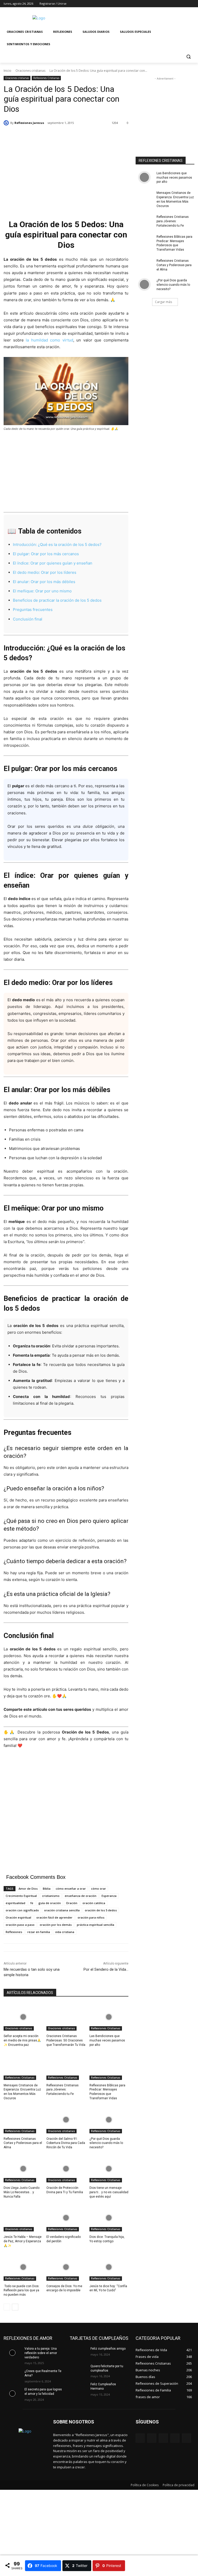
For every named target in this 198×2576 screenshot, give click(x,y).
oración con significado (22, 1910)
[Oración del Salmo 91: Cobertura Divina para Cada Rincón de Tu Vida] (66, 2120)
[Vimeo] (184, 4)
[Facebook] (163, 4)
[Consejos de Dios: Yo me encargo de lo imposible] (66, 2267)
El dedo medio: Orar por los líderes (45, 572)
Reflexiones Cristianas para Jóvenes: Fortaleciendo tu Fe (63, 2090)
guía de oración (50, 1903)
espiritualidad (15, 1903)
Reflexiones (14, 1932)
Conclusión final (28, 619)
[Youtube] (191, 4)
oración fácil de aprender (54, 1917)
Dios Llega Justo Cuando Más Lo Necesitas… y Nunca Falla (22, 2192)
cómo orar (98, 1889)
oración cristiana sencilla (62, 1910)
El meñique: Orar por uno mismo (42, 591)
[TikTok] (175, 2438)
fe (32, 1903)
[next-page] (15, 2307)
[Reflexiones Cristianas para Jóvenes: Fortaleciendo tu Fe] (66, 2066)
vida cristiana (65, 1932)
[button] (188, 57)
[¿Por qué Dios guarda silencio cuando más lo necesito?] (109, 2120)
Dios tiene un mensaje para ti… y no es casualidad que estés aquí (109, 2192)
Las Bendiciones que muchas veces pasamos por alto (107, 2040)
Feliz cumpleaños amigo (108, 2349)
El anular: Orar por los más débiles (44, 582)
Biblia (47, 1889)
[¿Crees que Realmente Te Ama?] (12, 2375)
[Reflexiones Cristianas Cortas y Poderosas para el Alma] (23, 2120)
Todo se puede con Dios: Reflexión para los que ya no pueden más (22, 2291)
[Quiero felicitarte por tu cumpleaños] (78, 2370)
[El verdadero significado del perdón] (66, 2218)
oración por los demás (56, 1925)
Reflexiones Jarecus (29, 123)
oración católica (94, 1903)
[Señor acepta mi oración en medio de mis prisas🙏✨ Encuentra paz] (23, 2017)
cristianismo (51, 1896)
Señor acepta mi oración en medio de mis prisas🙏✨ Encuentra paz (22, 2040)
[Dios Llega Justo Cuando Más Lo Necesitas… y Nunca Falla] (23, 2169)
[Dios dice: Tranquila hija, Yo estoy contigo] (109, 2218)
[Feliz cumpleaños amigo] (78, 2353)
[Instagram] (170, 4)
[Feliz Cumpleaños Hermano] (78, 2388)
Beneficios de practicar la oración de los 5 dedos (57, 600)
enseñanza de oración (81, 1896)
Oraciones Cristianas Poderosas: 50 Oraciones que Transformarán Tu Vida (66, 2040)
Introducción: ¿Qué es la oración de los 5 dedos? (57, 544)
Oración (72, 1903)
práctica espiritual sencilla (96, 1925)
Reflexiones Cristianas (46, 78)
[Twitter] (177, 4)
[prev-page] (7, 2307)
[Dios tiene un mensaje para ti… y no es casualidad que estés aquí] (109, 2169)
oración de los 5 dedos (101, 1910)
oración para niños (91, 1917)
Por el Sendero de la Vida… (106, 1969)
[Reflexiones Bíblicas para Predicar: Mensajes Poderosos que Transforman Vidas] (109, 2066)
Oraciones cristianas (30, 71)
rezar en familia (39, 1932)
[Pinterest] (163, 2438)
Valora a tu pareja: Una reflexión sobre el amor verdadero (41, 2353)
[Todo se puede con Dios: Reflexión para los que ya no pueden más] (23, 2267)
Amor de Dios (28, 1889)
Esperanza (109, 1896)
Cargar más (163, 302)
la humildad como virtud (49, 340)
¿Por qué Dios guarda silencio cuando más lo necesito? (106, 2143)
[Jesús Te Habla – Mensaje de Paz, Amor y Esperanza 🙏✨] (23, 2218)
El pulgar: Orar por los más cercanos (46, 554)
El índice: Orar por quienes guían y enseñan (53, 563)
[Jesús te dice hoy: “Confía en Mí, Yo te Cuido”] (109, 2267)
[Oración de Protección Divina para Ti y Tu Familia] (66, 2169)
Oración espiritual (18, 1917)
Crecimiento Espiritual (21, 1896)
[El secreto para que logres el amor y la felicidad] (12, 2394)
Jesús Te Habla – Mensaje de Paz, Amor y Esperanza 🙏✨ (23, 2241)
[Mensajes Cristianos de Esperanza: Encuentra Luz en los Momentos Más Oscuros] (23, 2066)
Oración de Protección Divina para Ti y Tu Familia (65, 2190)
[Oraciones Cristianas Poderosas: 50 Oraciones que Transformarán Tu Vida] (66, 2017)
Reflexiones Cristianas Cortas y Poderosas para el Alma (23, 2143)
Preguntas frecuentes (33, 610)
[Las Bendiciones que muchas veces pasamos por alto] (109, 2017)
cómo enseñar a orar (71, 1889)
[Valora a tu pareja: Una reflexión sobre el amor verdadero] (12, 2353)
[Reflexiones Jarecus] (7, 123)
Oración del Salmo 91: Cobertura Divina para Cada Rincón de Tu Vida (66, 2143)
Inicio (7, 71)
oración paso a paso (20, 1925)
